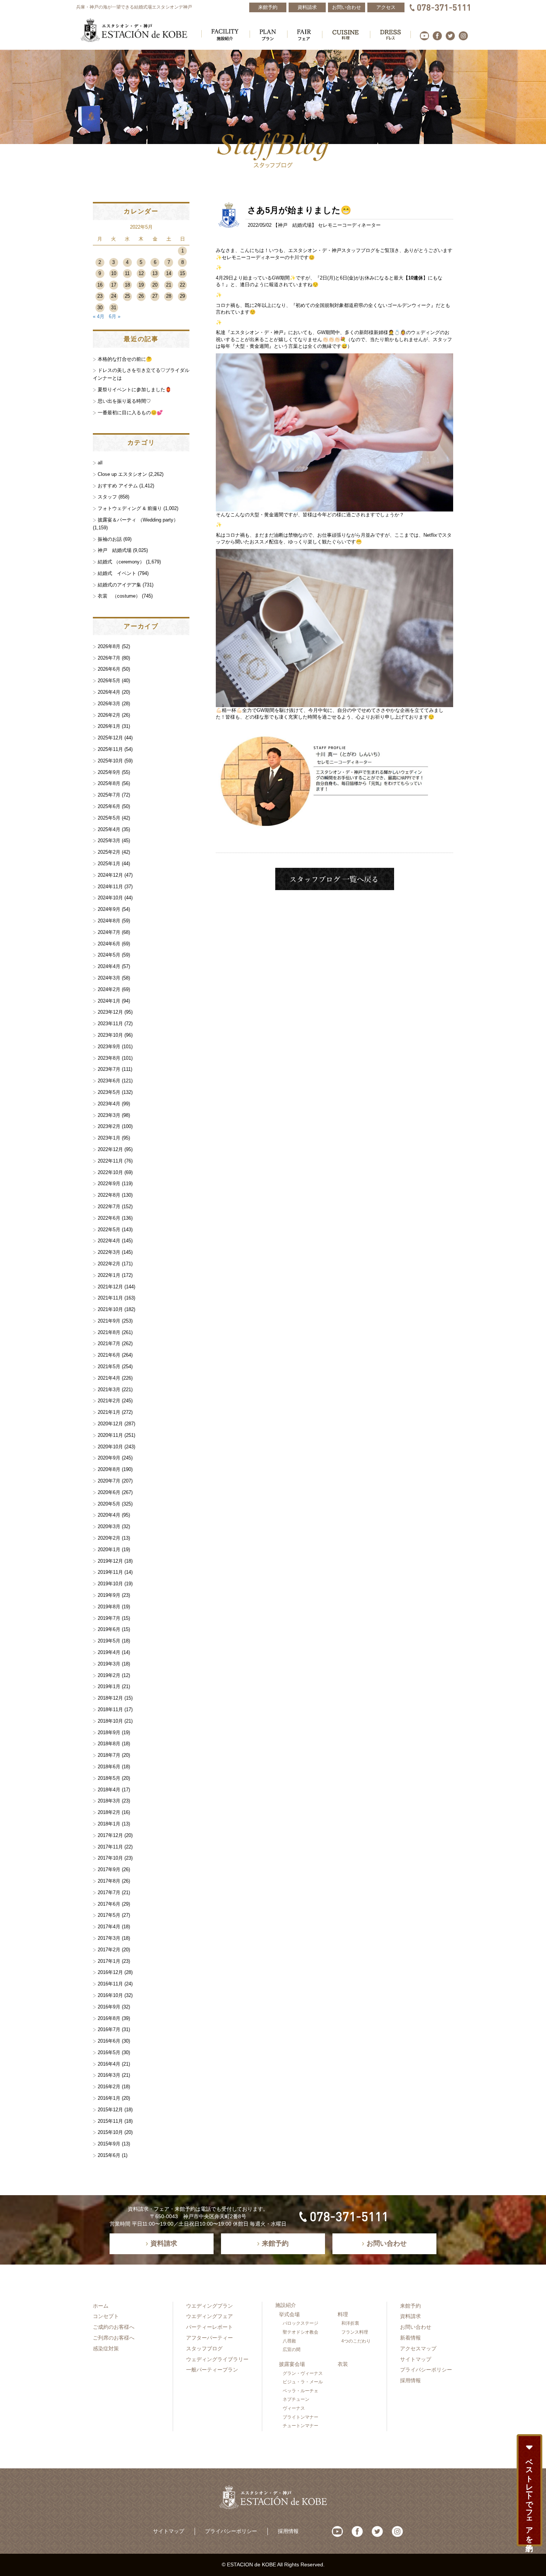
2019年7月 (109, 1618)
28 (169, 296)
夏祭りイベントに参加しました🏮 (134, 390)
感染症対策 (106, 2348)
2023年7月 (109, 1069)
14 (169, 273)
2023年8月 (109, 1058)
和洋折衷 (350, 2323)
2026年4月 (109, 692)
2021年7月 (109, 1343)
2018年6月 (109, 1767)
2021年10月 (110, 1309)
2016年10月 (110, 1995)
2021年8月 (109, 1332)
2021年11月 (110, 1298)
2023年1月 (109, 1138)
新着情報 (410, 2338)
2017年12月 (110, 1835)
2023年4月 (109, 1104)
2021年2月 (109, 1401)
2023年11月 (110, 1024)
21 (169, 285)
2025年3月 (109, 841)
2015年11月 (110, 2121)
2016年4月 (109, 2064)
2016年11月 (110, 1984)
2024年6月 (109, 944)
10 (114, 273)
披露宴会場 (292, 2364)
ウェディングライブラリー (217, 2359)
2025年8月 (109, 783)
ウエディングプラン (209, 2306)
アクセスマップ (418, 2348)
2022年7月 (109, 1207)
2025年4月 (109, 829)
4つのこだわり (356, 2341)
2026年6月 (109, 669)
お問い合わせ (416, 2327)
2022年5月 (109, 1230)
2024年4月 (109, 966)
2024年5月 (109, 955)
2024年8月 (109, 921)
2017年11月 (110, 1847)
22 (182, 285)
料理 (343, 2314)
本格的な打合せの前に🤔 (125, 359)
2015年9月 (109, 2144)
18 (127, 285)
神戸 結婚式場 (295, 225)
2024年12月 (110, 875)
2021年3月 (109, 1390)
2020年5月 (109, 1504)
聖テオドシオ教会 (300, 2332)
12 (141, 273)
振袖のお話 (110, 539)
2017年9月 (109, 1869)
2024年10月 (110, 898)
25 (127, 296)
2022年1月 (109, 1275)
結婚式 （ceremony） (121, 562)
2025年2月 (109, 852)
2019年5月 (109, 1641)
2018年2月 (109, 1812)
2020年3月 (109, 1526)
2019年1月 (109, 1686)
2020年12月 (110, 1424)
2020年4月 (109, 1515)
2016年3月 (109, 2075)
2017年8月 (109, 1881)
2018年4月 (109, 1790)
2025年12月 (110, 738)
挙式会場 (289, 2314)
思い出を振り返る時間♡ (124, 401)
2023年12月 (110, 1012)
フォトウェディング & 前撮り (130, 508)
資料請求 (410, 2316)
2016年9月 (109, 2007)
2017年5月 (109, 1915)
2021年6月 (109, 1355)
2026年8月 (109, 646)
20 (155, 285)
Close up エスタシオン (122, 474)
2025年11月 (110, 749)
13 (155, 273)
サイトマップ (416, 2359)
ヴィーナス (294, 2408)
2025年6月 (109, 806)
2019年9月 (109, 1595)
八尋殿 (289, 2341)
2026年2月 (109, 715)
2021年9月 (109, 1321)
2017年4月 (109, 1927)
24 (114, 296)
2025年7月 (109, 795)
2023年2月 (109, 1126)
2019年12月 (110, 1561)
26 (141, 296)
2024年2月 (109, 989)
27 (155, 296)
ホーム (101, 2306)
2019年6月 (109, 1629)
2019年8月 (109, 1607)
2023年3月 (109, 1115)
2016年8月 (109, 2018)
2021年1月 (109, 1412)
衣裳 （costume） (119, 596)
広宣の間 (292, 2350)
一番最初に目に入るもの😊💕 (130, 413)
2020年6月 (109, 1492)
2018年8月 (109, 1744)
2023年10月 (110, 1035)
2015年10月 (110, 2132)
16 (100, 285)
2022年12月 (110, 1149)
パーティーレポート (209, 2327)
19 (141, 285)
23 (100, 296)
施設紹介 (286, 2305)
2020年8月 (109, 1469)
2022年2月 (109, 1264)
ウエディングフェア (209, 2316)
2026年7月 (109, 658)
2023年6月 (109, 1081)
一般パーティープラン (212, 2370)
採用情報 (410, 2380)
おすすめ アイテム (118, 486)
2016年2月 (109, 2087)
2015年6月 (109, 2155)
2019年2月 (109, 1675)
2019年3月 (109, 1664)
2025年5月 (109, 818)
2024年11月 (110, 887)
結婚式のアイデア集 (119, 585)
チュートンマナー (300, 2426)
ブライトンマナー (300, 2417)
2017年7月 (109, 1892)
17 (114, 285)
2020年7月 (109, 1481)
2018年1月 (109, 1824)
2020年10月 (110, 1447)
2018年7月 (109, 1755)
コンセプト (106, 2316)
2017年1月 (109, 1961)
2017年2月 (109, 1950)
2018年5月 (109, 1778)
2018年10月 (110, 1721)
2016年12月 (110, 1972)
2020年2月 (109, 1538)
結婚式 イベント (117, 573)
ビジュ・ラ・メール (303, 2382)
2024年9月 (109, 909)
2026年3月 (109, 704)
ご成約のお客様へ (114, 2327)
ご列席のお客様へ (114, 2338)
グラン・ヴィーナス (303, 2373)
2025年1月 (109, 864)
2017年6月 (109, 1904)
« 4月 (99, 316)
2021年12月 (110, 1287)
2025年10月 (110, 761)
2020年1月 (109, 1549)
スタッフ (107, 497)
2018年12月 (110, 1698)
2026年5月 (109, 681)
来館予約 (410, 2306)
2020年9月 (109, 1458)
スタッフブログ (204, 2348)
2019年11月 (110, 1572)
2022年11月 (110, 1161)
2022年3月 (109, 1252)
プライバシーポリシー (426, 2370)
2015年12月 (110, 2110)
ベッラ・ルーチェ (300, 2391)
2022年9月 (109, 1184)
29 (182, 296)
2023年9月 (109, 1047)
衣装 (343, 2364)
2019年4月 (109, 1652)
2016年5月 (109, 2052)
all (100, 463)
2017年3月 (109, 1938)
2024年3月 (109, 978)
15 (182, 273)
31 (114, 308)
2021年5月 (109, 1367)
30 (100, 308)
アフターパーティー (209, 2338)
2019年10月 (110, 1584)
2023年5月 (109, 1092)
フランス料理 (355, 2332)
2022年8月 (109, 1195)
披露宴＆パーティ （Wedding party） (138, 520)
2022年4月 (109, 1241)
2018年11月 (110, 1709)
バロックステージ (300, 2323)
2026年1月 (109, 726)
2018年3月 (109, 1801)
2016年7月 (109, 2029)
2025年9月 (109, 772)
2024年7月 (109, 932)
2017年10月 (110, 1858)
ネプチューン (296, 2399)
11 (127, 273)
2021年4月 (109, 1378)
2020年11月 (110, 1435)
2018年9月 (109, 1732)
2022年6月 (109, 1218)
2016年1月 (109, 2098)
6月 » (115, 316)
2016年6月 (109, 2041)
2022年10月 (110, 1172)
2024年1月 (109, 1001)
